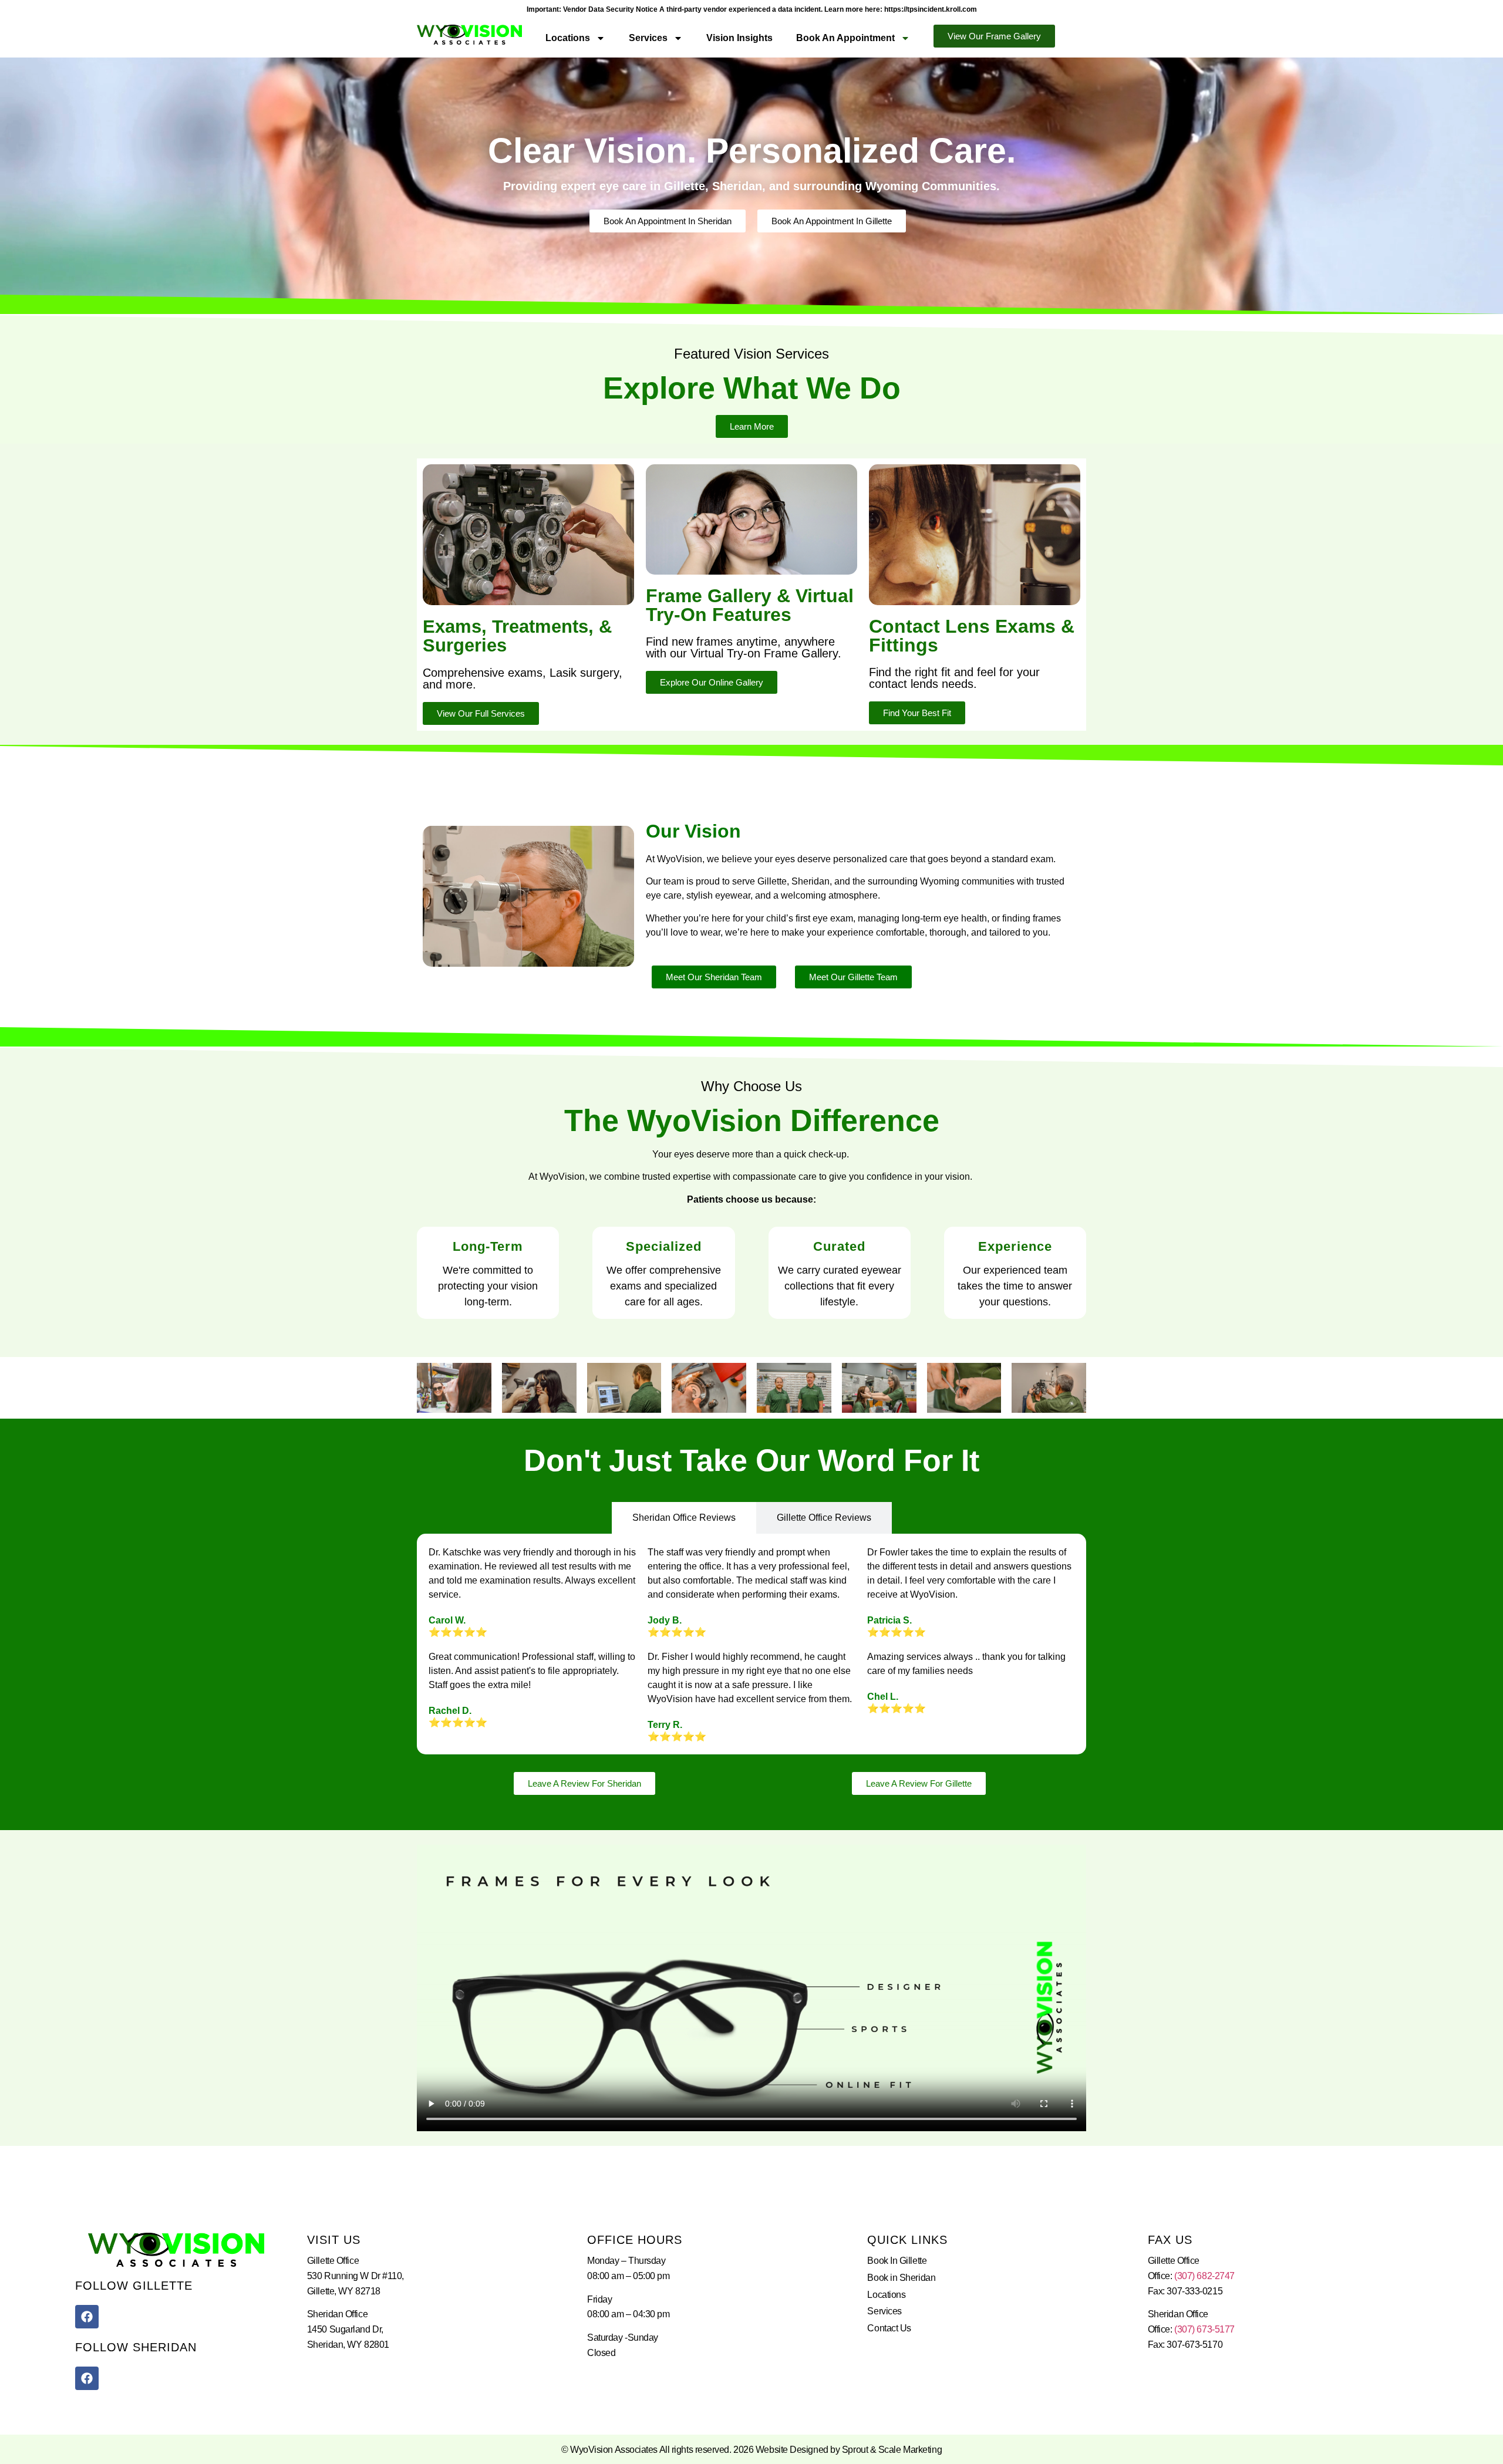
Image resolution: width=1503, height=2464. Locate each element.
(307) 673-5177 (1204, 2329)
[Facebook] (87, 2317)
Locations (568, 38)
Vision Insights (739, 38)
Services (648, 38)
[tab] (684, 1518)
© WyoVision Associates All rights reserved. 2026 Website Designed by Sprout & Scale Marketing (751, 2450)
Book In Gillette (897, 2261)
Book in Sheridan (901, 2278)
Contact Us (889, 2328)
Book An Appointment (845, 38)
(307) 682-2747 (1204, 2276)
